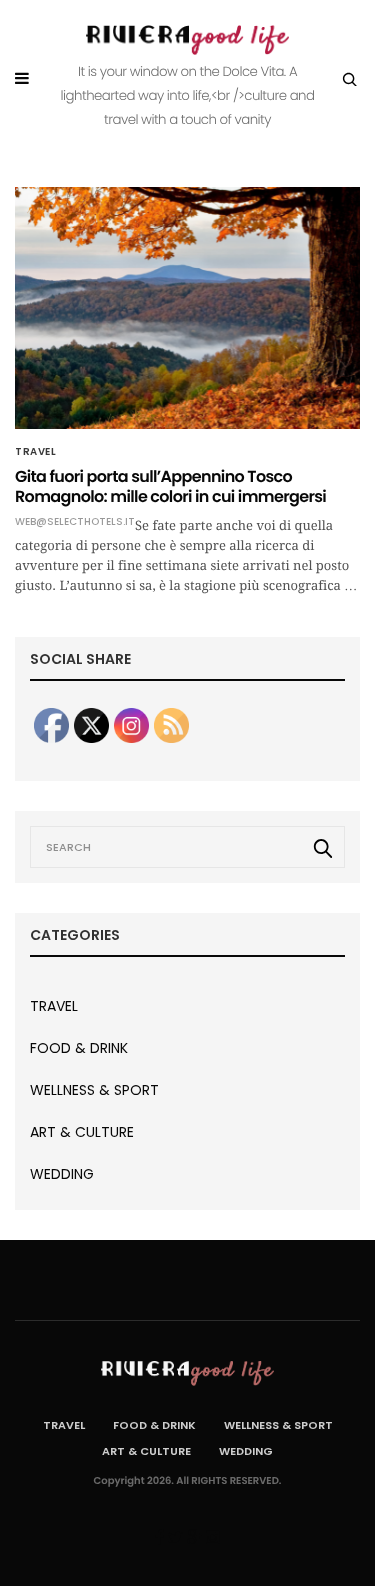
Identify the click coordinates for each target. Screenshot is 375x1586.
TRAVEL (35, 452)
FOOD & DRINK (79, 1048)
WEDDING (62, 1174)
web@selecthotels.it (75, 522)
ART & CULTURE (82, 1132)
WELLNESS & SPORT (94, 1090)
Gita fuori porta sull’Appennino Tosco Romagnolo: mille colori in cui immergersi (170, 486)
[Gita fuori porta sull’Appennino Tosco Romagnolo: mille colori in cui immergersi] (187, 308)
